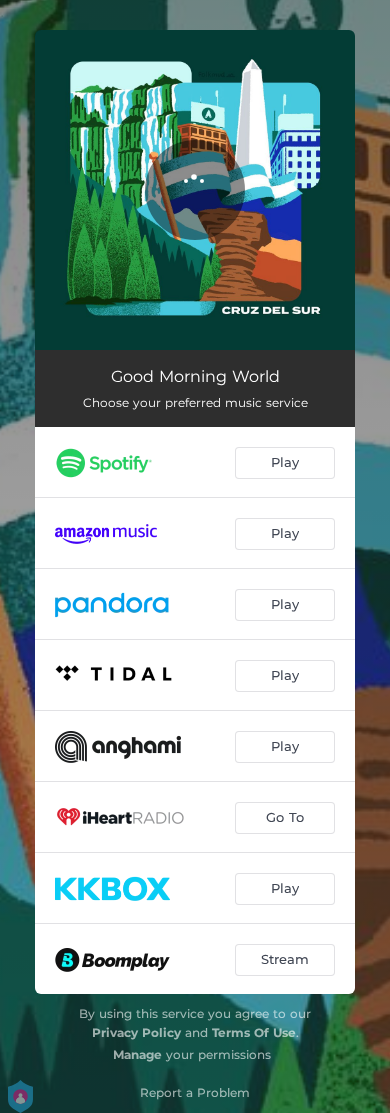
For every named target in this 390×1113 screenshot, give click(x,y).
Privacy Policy (136, 1032)
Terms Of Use (254, 1032)
